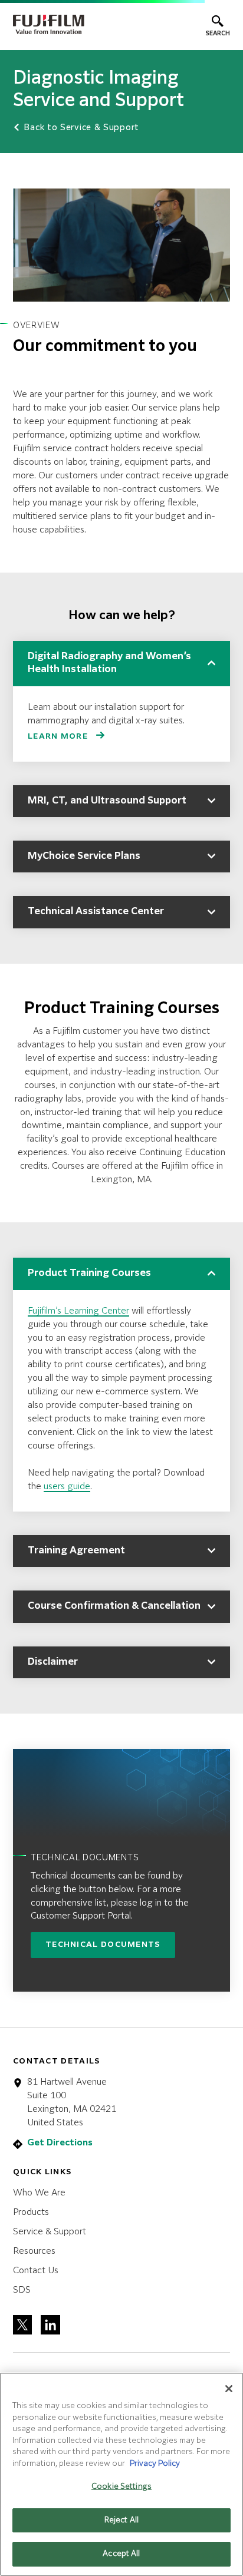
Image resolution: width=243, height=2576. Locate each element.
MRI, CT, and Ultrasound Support (107, 801)
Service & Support (50, 2232)
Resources (34, 2251)
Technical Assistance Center (96, 912)
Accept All (121, 2554)
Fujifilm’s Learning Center (78, 1311)
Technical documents (103, 1945)
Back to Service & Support (80, 128)
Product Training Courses (89, 1274)
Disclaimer (53, 1662)
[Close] (229, 2389)
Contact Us (36, 2271)
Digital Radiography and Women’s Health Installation (109, 663)
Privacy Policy (155, 2464)
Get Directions (60, 2143)
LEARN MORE (59, 737)
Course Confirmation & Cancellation (114, 1606)
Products (31, 2212)
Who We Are (39, 2193)
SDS (22, 2290)
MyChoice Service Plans (84, 857)
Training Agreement (76, 1551)
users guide (67, 1487)
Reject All (121, 2520)
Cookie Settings (121, 2487)
